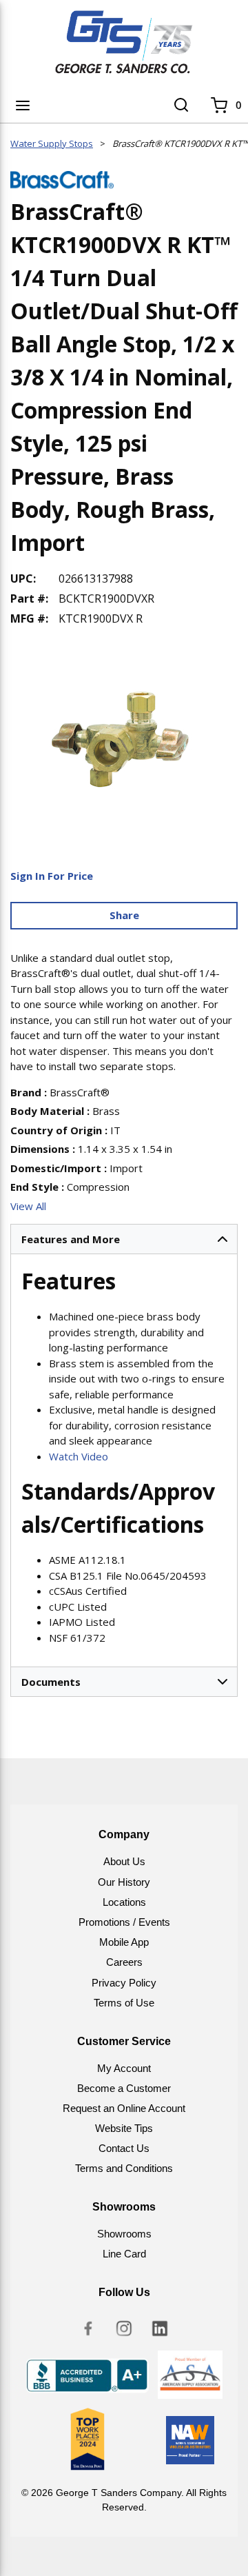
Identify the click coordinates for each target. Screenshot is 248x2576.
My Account (124, 2068)
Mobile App (124, 1942)
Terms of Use (124, 2003)
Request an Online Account (124, 2108)
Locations (124, 1902)
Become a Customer (124, 2088)
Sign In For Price (52, 876)
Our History (124, 1882)
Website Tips (124, 2128)
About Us (124, 1861)
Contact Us (124, 2148)
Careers (124, 1962)
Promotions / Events (124, 1922)
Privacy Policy (124, 1983)
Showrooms (124, 2234)
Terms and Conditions (124, 2168)
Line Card (124, 2254)
